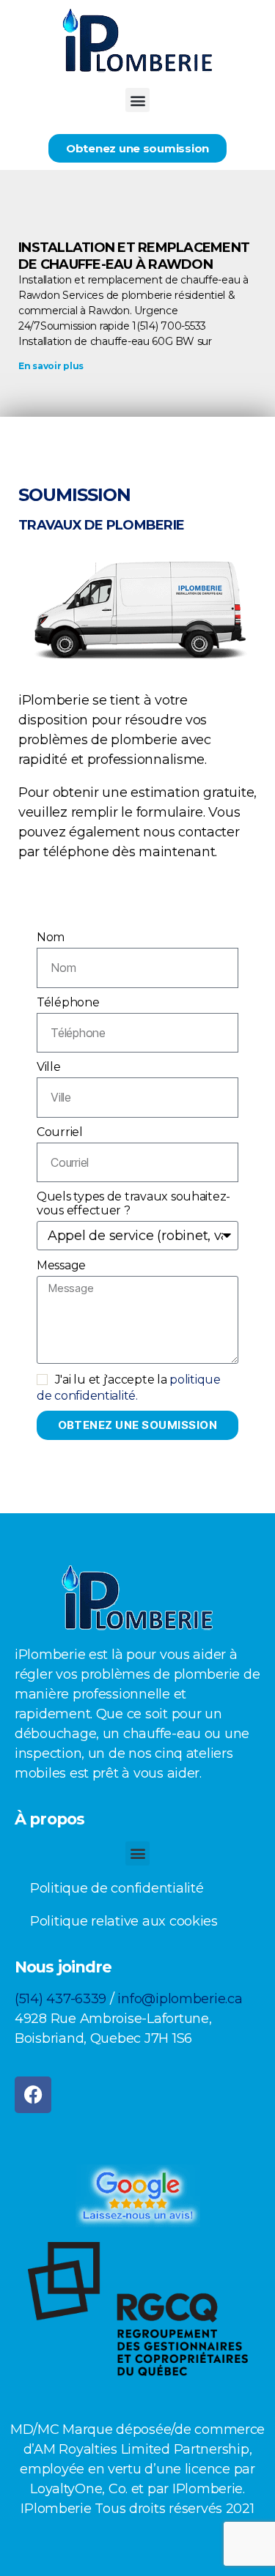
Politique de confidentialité (117, 1888)
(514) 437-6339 (60, 1999)
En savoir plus (51, 366)
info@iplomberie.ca (180, 1999)
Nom (51, 937)
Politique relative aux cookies (124, 1921)
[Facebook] (33, 2095)
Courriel (60, 1132)
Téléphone (68, 1002)
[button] (137, 100)
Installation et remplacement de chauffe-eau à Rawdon (134, 256)
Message (61, 1265)
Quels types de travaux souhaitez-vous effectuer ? (133, 1203)
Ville (49, 1067)
